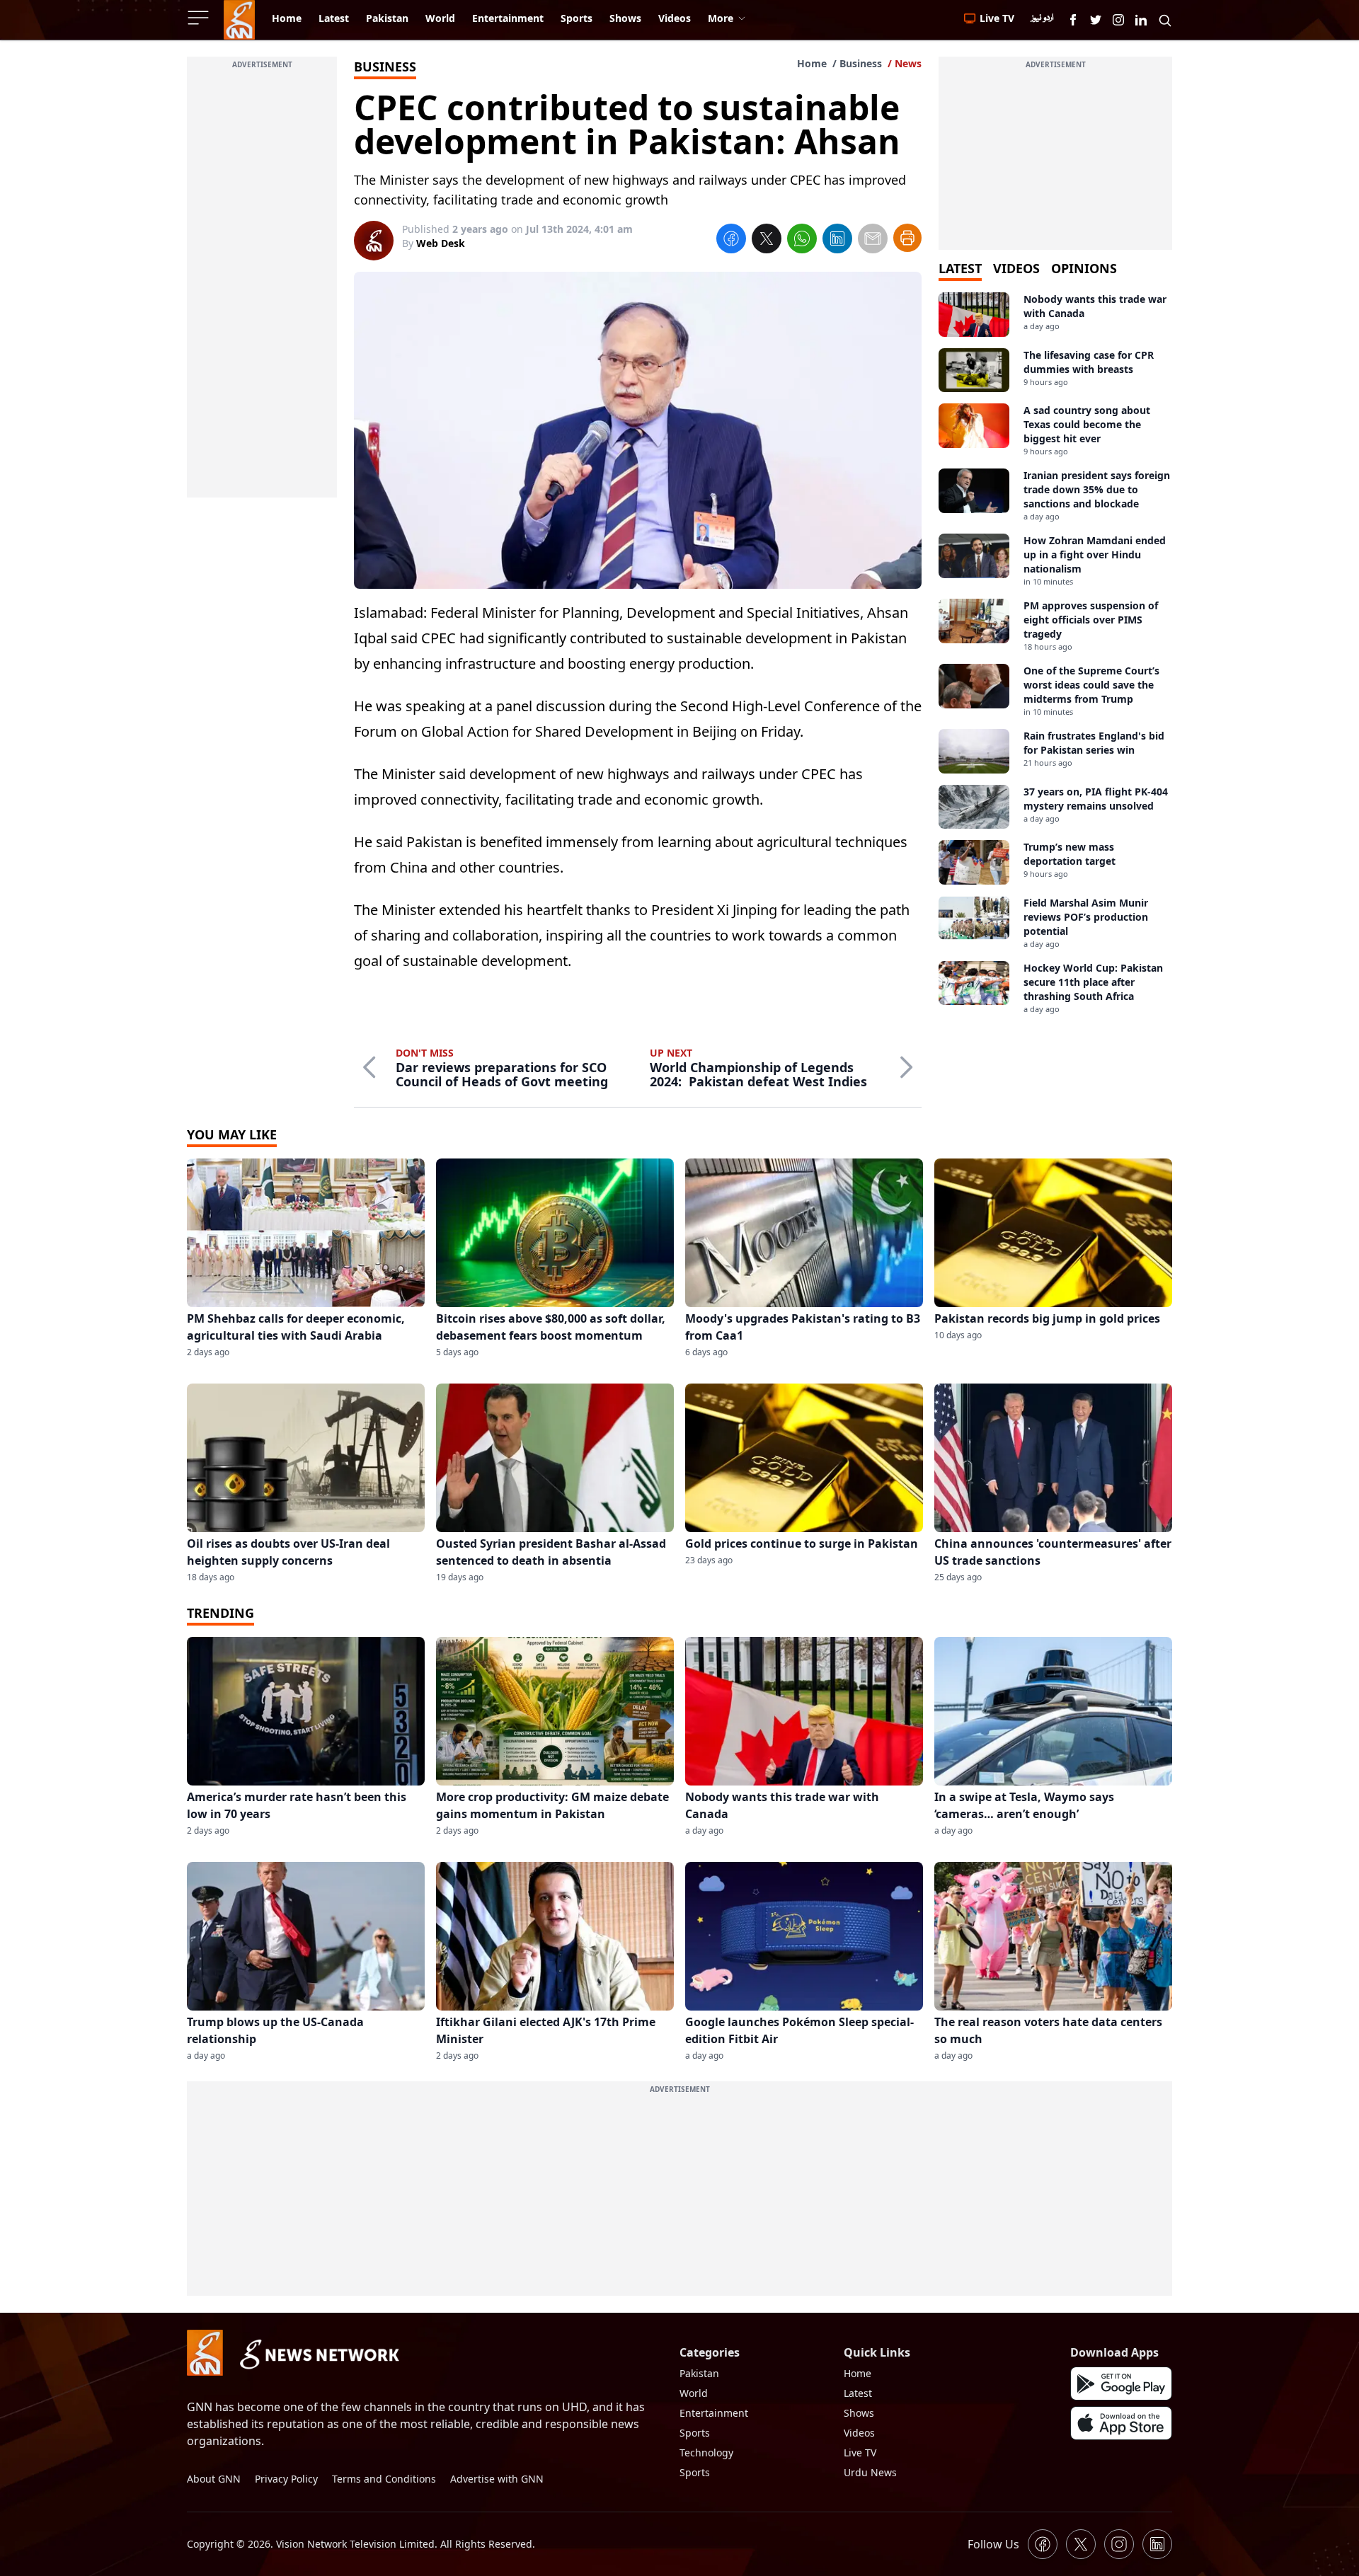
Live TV (860, 2453)
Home (812, 63)
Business (861, 63)
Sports (695, 2433)
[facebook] (731, 241)
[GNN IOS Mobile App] (1121, 2423)
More (721, 18)
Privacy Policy (286, 2479)
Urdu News (870, 2472)
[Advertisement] (262, 285)
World (694, 2393)
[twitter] (767, 241)
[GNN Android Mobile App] (1121, 2384)
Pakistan (699, 2373)
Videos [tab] (1016, 268)
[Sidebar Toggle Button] (200, 18)
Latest (858, 2393)
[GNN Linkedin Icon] (1141, 20)
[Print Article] (907, 238)
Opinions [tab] (1084, 268)
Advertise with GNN (497, 2479)
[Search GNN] (1165, 20)
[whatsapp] (802, 241)
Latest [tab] (960, 268)
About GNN (214, 2479)
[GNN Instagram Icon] (1118, 20)
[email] (873, 241)
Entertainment (714, 2413)
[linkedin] (837, 241)
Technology (706, 2453)
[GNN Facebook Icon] (1073, 20)
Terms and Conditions (384, 2479)
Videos (859, 2433)
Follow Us (993, 2544)
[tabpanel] (1055, 654)
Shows (859, 2413)
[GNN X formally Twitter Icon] (1096, 20)
